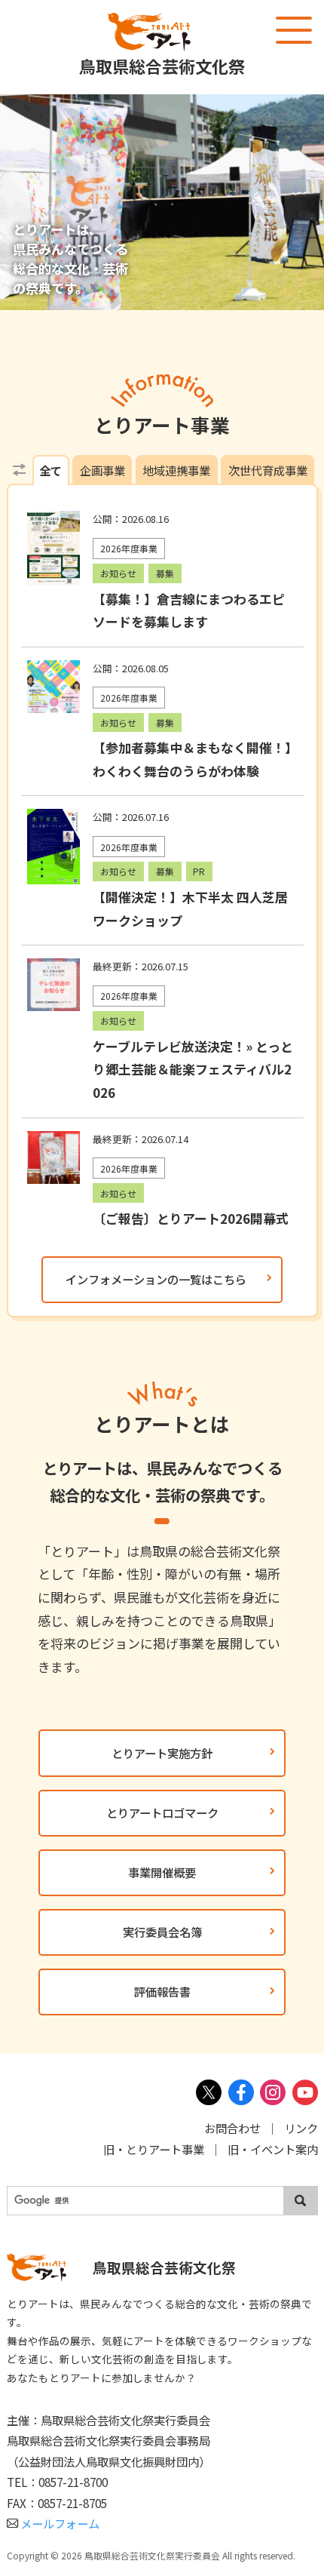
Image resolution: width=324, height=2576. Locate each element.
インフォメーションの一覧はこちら (156, 1279)
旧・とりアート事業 (154, 2149)
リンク (301, 2128)
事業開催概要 (162, 1872)
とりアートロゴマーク (162, 1812)
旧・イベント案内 (273, 2149)
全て (50, 470)
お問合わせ (232, 2128)
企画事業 (102, 470)
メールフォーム (60, 2523)
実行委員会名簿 (162, 1932)
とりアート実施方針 (162, 1753)
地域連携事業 (176, 470)
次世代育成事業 (268, 470)
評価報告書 (162, 1991)
